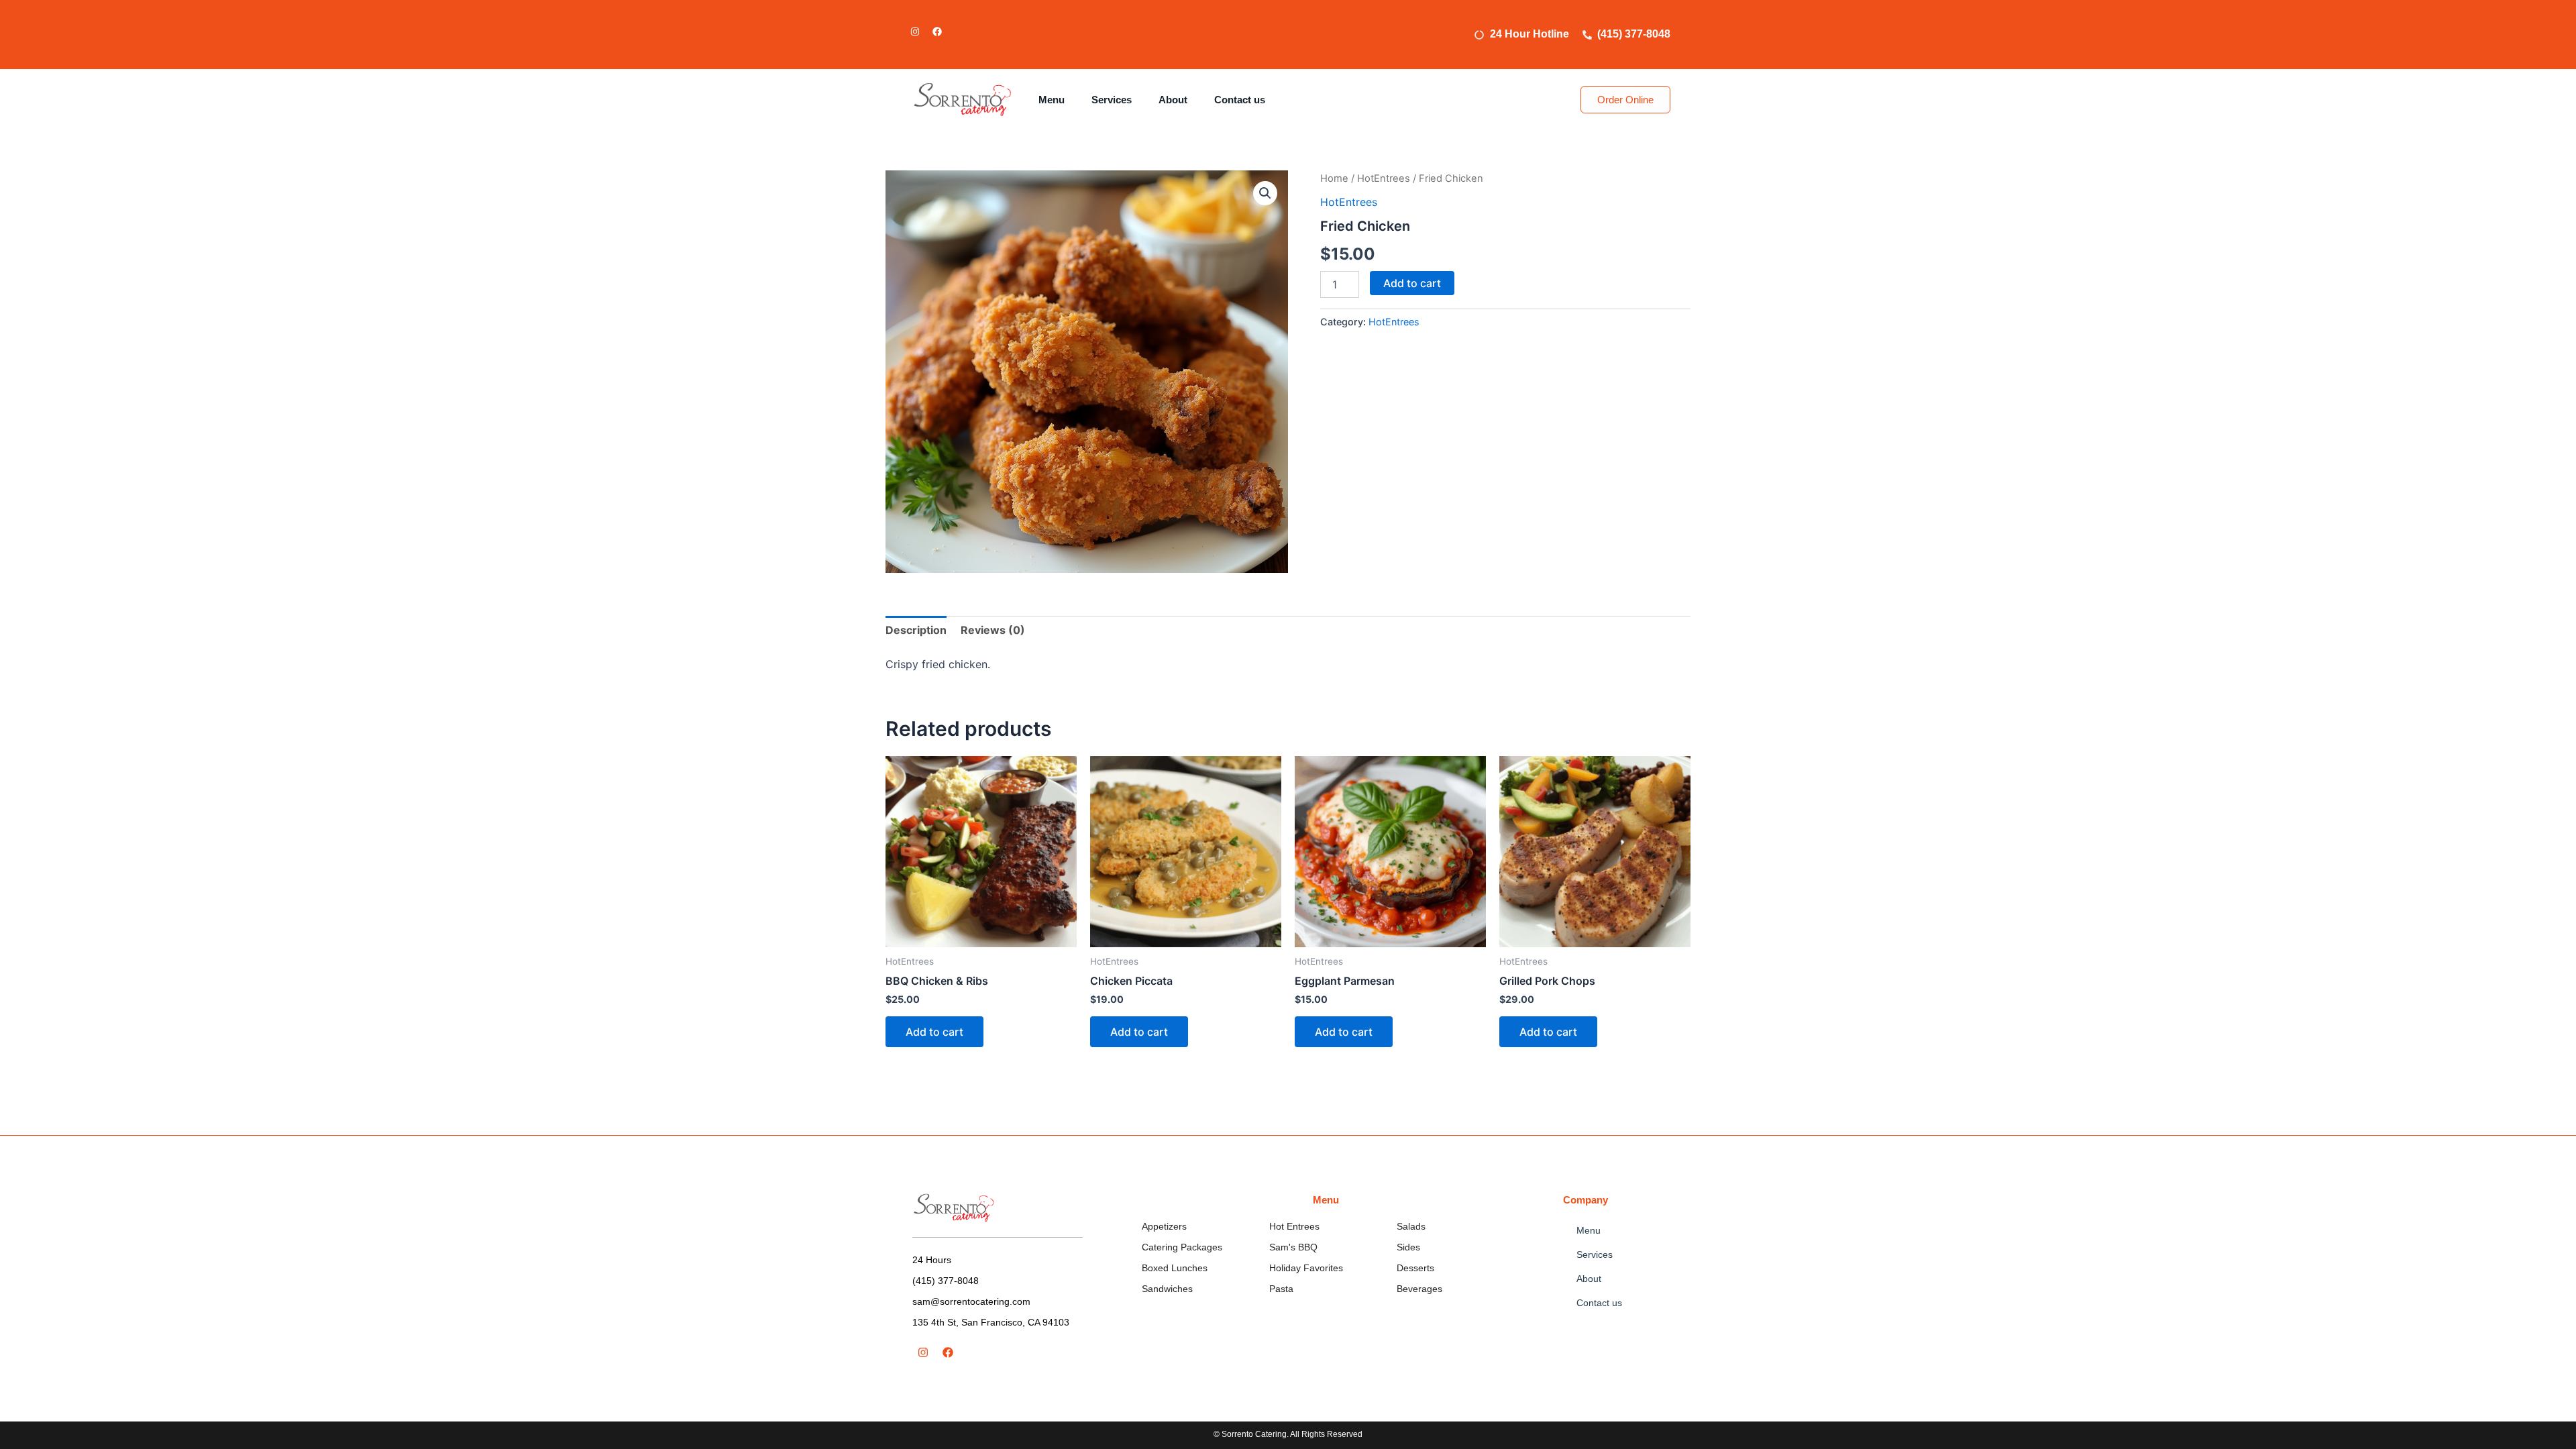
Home (1334, 178)
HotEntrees (1384, 178)
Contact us (1240, 100)
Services (1112, 100)
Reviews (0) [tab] (993, 630)
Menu (1052, 100)
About (1173, 100)
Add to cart (1412, 283)
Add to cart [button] (934, 1032)
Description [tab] (916, 630)
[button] (1265, 193)
